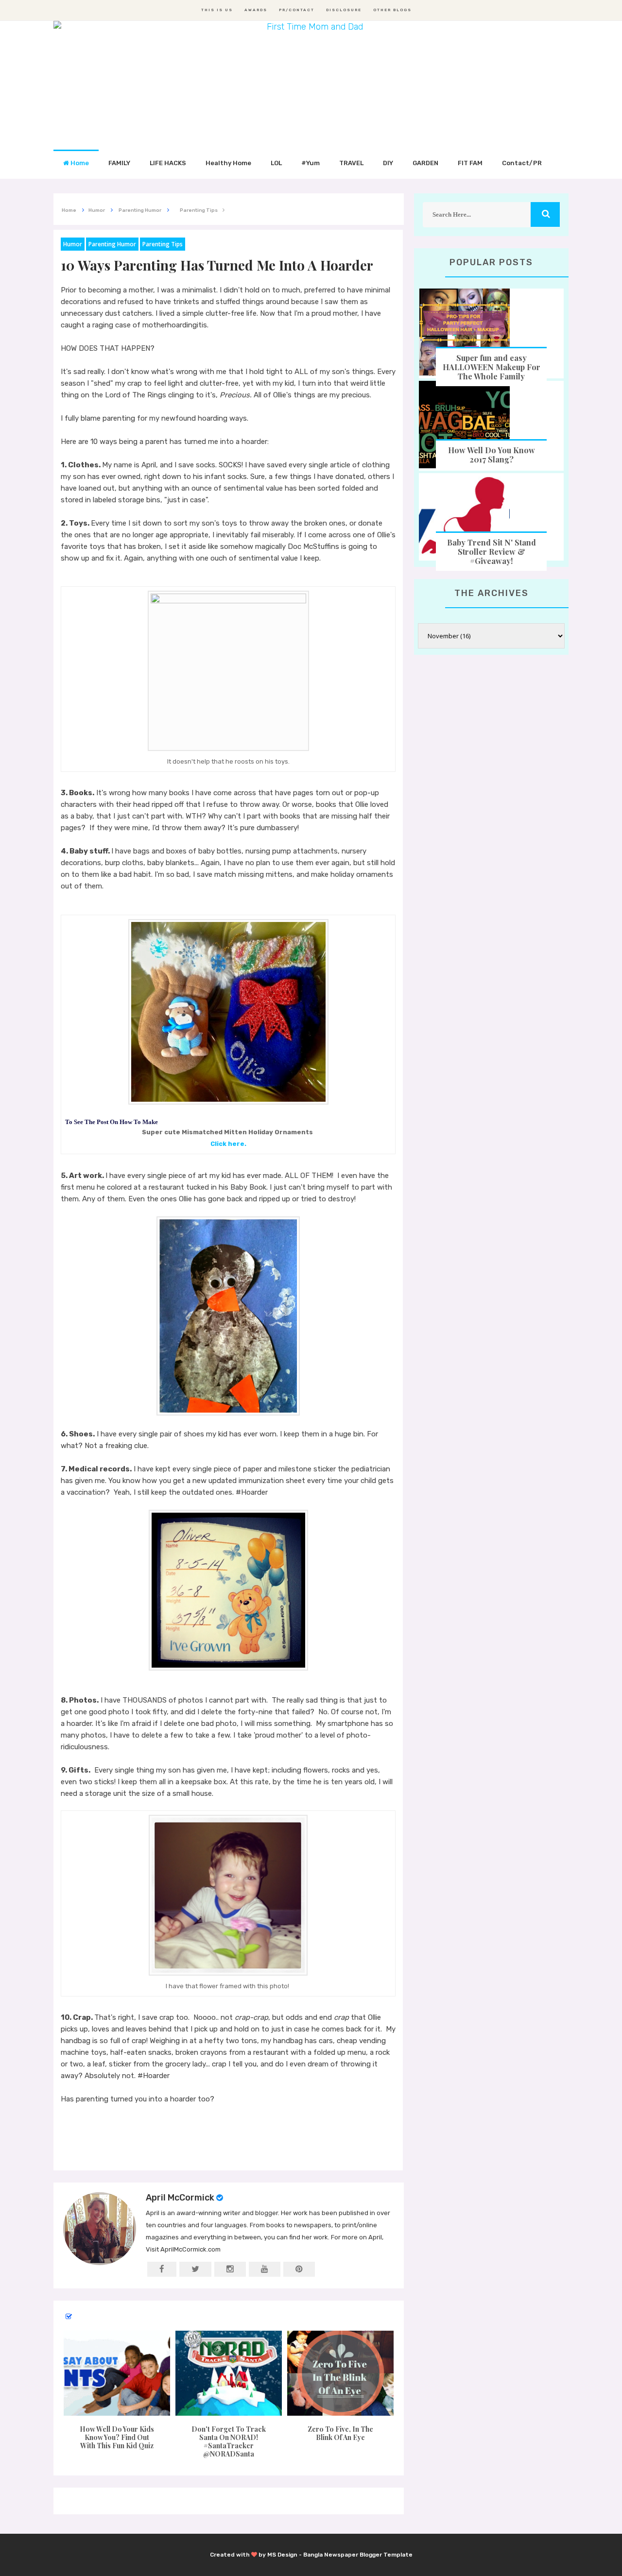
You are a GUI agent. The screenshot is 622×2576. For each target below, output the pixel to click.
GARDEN (425, 163)
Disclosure (344, 10)
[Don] (228, 2373)
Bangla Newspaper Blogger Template (358, 2555)
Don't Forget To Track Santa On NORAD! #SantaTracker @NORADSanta (229, 2441)
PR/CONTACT (297, 10)
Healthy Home (228, 163)
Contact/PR (522, 163)
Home (79, 163)
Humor (73, 244)
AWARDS (256, 10)
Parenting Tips (163, 244)
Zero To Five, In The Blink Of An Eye (340, 2433)
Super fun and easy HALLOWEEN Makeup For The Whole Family (492, 367)
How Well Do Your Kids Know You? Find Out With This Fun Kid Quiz (117, 2437)
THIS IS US (217, 10)
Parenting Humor (112, 244)
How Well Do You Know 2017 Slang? (492, 455)
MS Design (282, 2555)
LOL (276, 163)
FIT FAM (470, 163)
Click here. (228, 1144)
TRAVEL (351, 163)
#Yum (311, 163)
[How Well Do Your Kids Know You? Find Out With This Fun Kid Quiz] (117, 2373)
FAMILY (119, 163)
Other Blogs (392, 10)
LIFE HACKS (168, 163)
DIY (388, 163)
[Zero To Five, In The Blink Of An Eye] (341, 2373)
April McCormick (180, 2198)
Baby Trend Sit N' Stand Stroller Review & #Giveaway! (492, 552)
